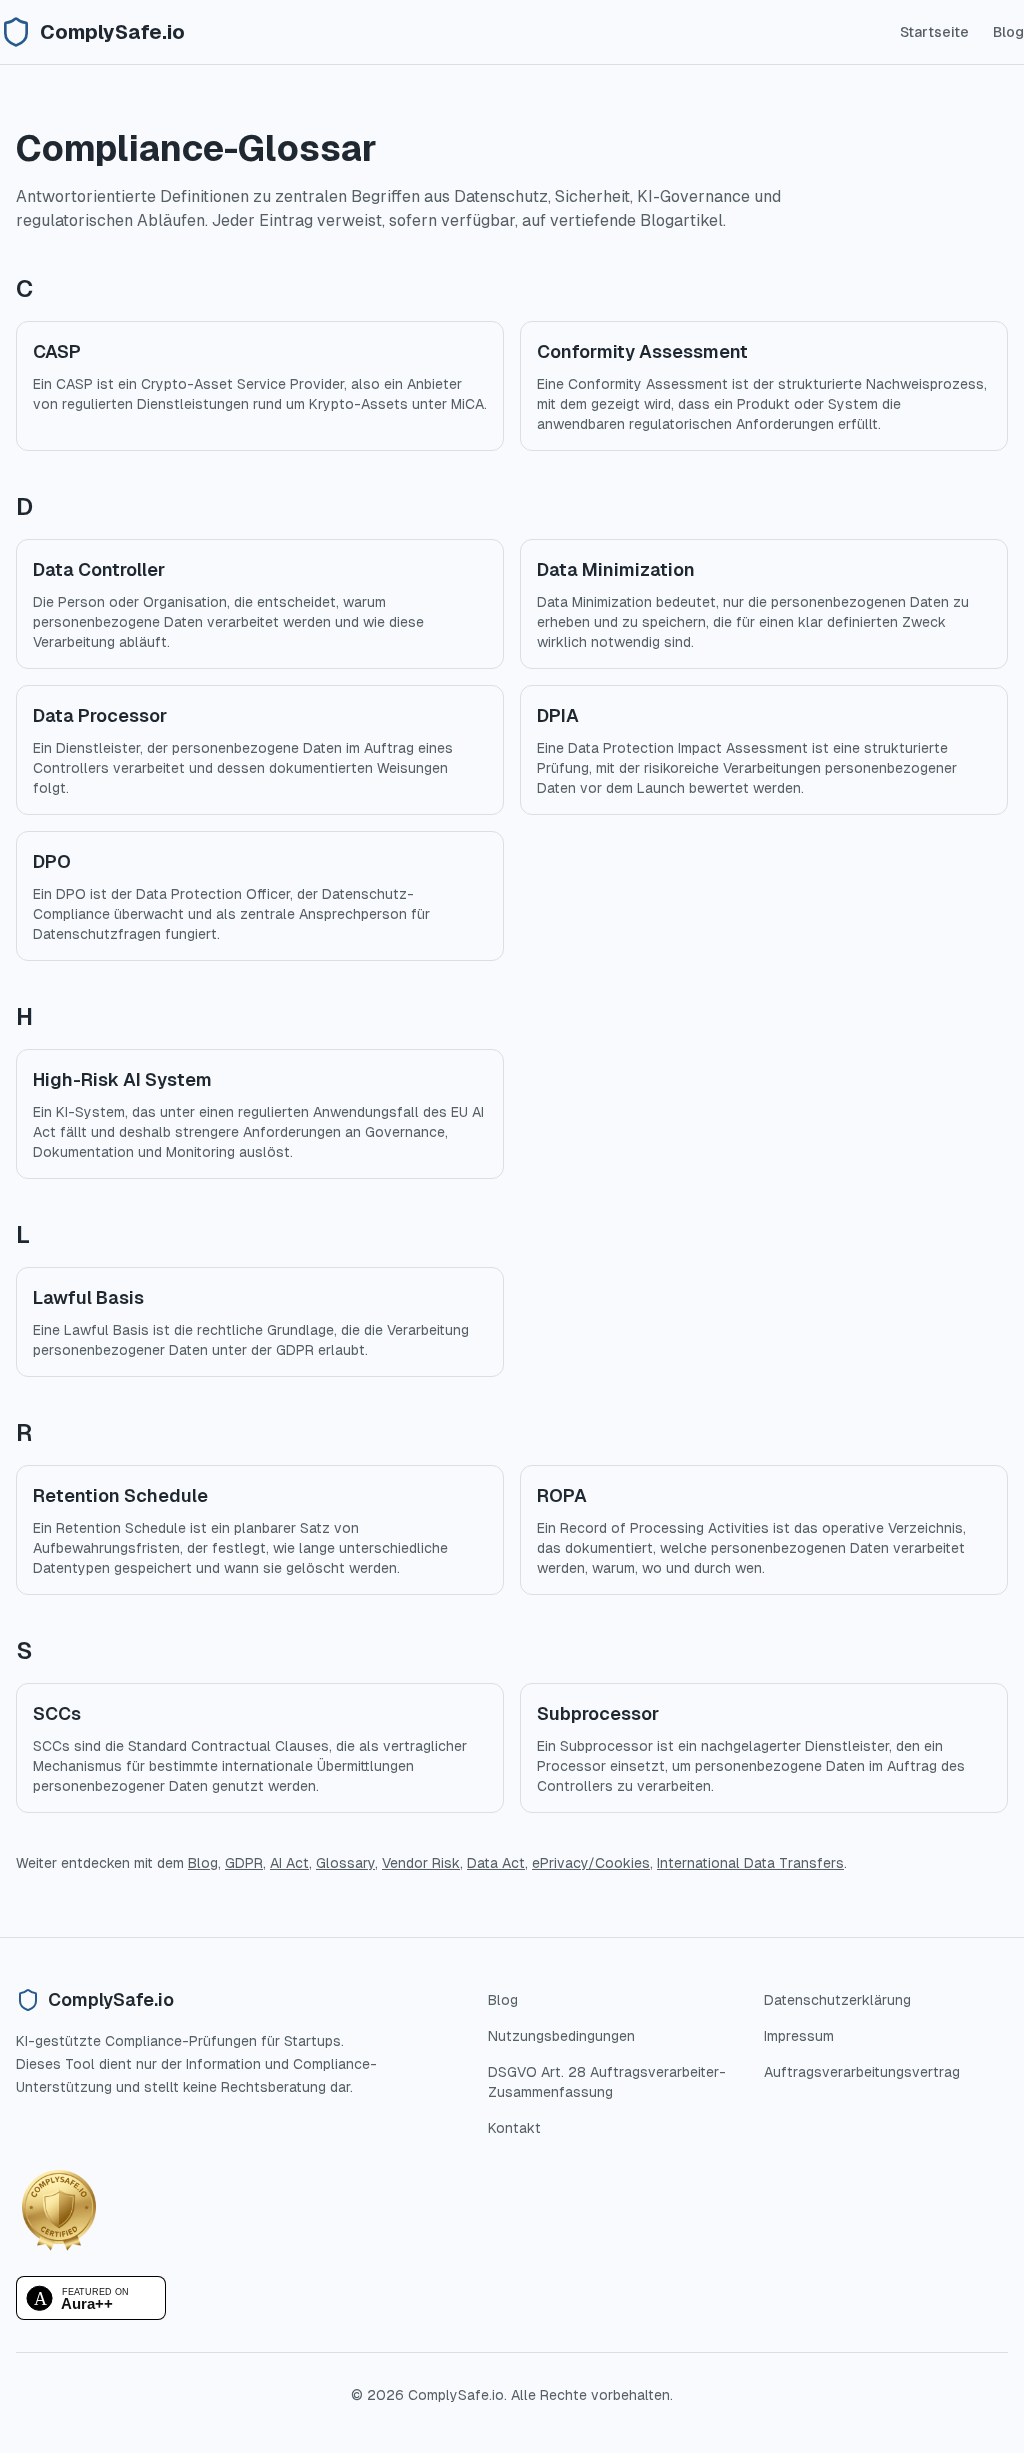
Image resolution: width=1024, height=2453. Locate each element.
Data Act (496, 1863)
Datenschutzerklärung (837, 2000)
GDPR (244, 1863)
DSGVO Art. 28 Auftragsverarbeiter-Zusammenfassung (607, 2082)
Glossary (345, 1863)
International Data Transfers (750, 1863)
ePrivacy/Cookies (591, 1863)
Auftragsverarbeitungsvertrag (862, 2072)
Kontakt (514, 2128)
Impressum (799, 2036)
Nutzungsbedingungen (561, 2036)
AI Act (289, 1863)
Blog (1008, 32)
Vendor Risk (421, 1863)
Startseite (934, 32)
